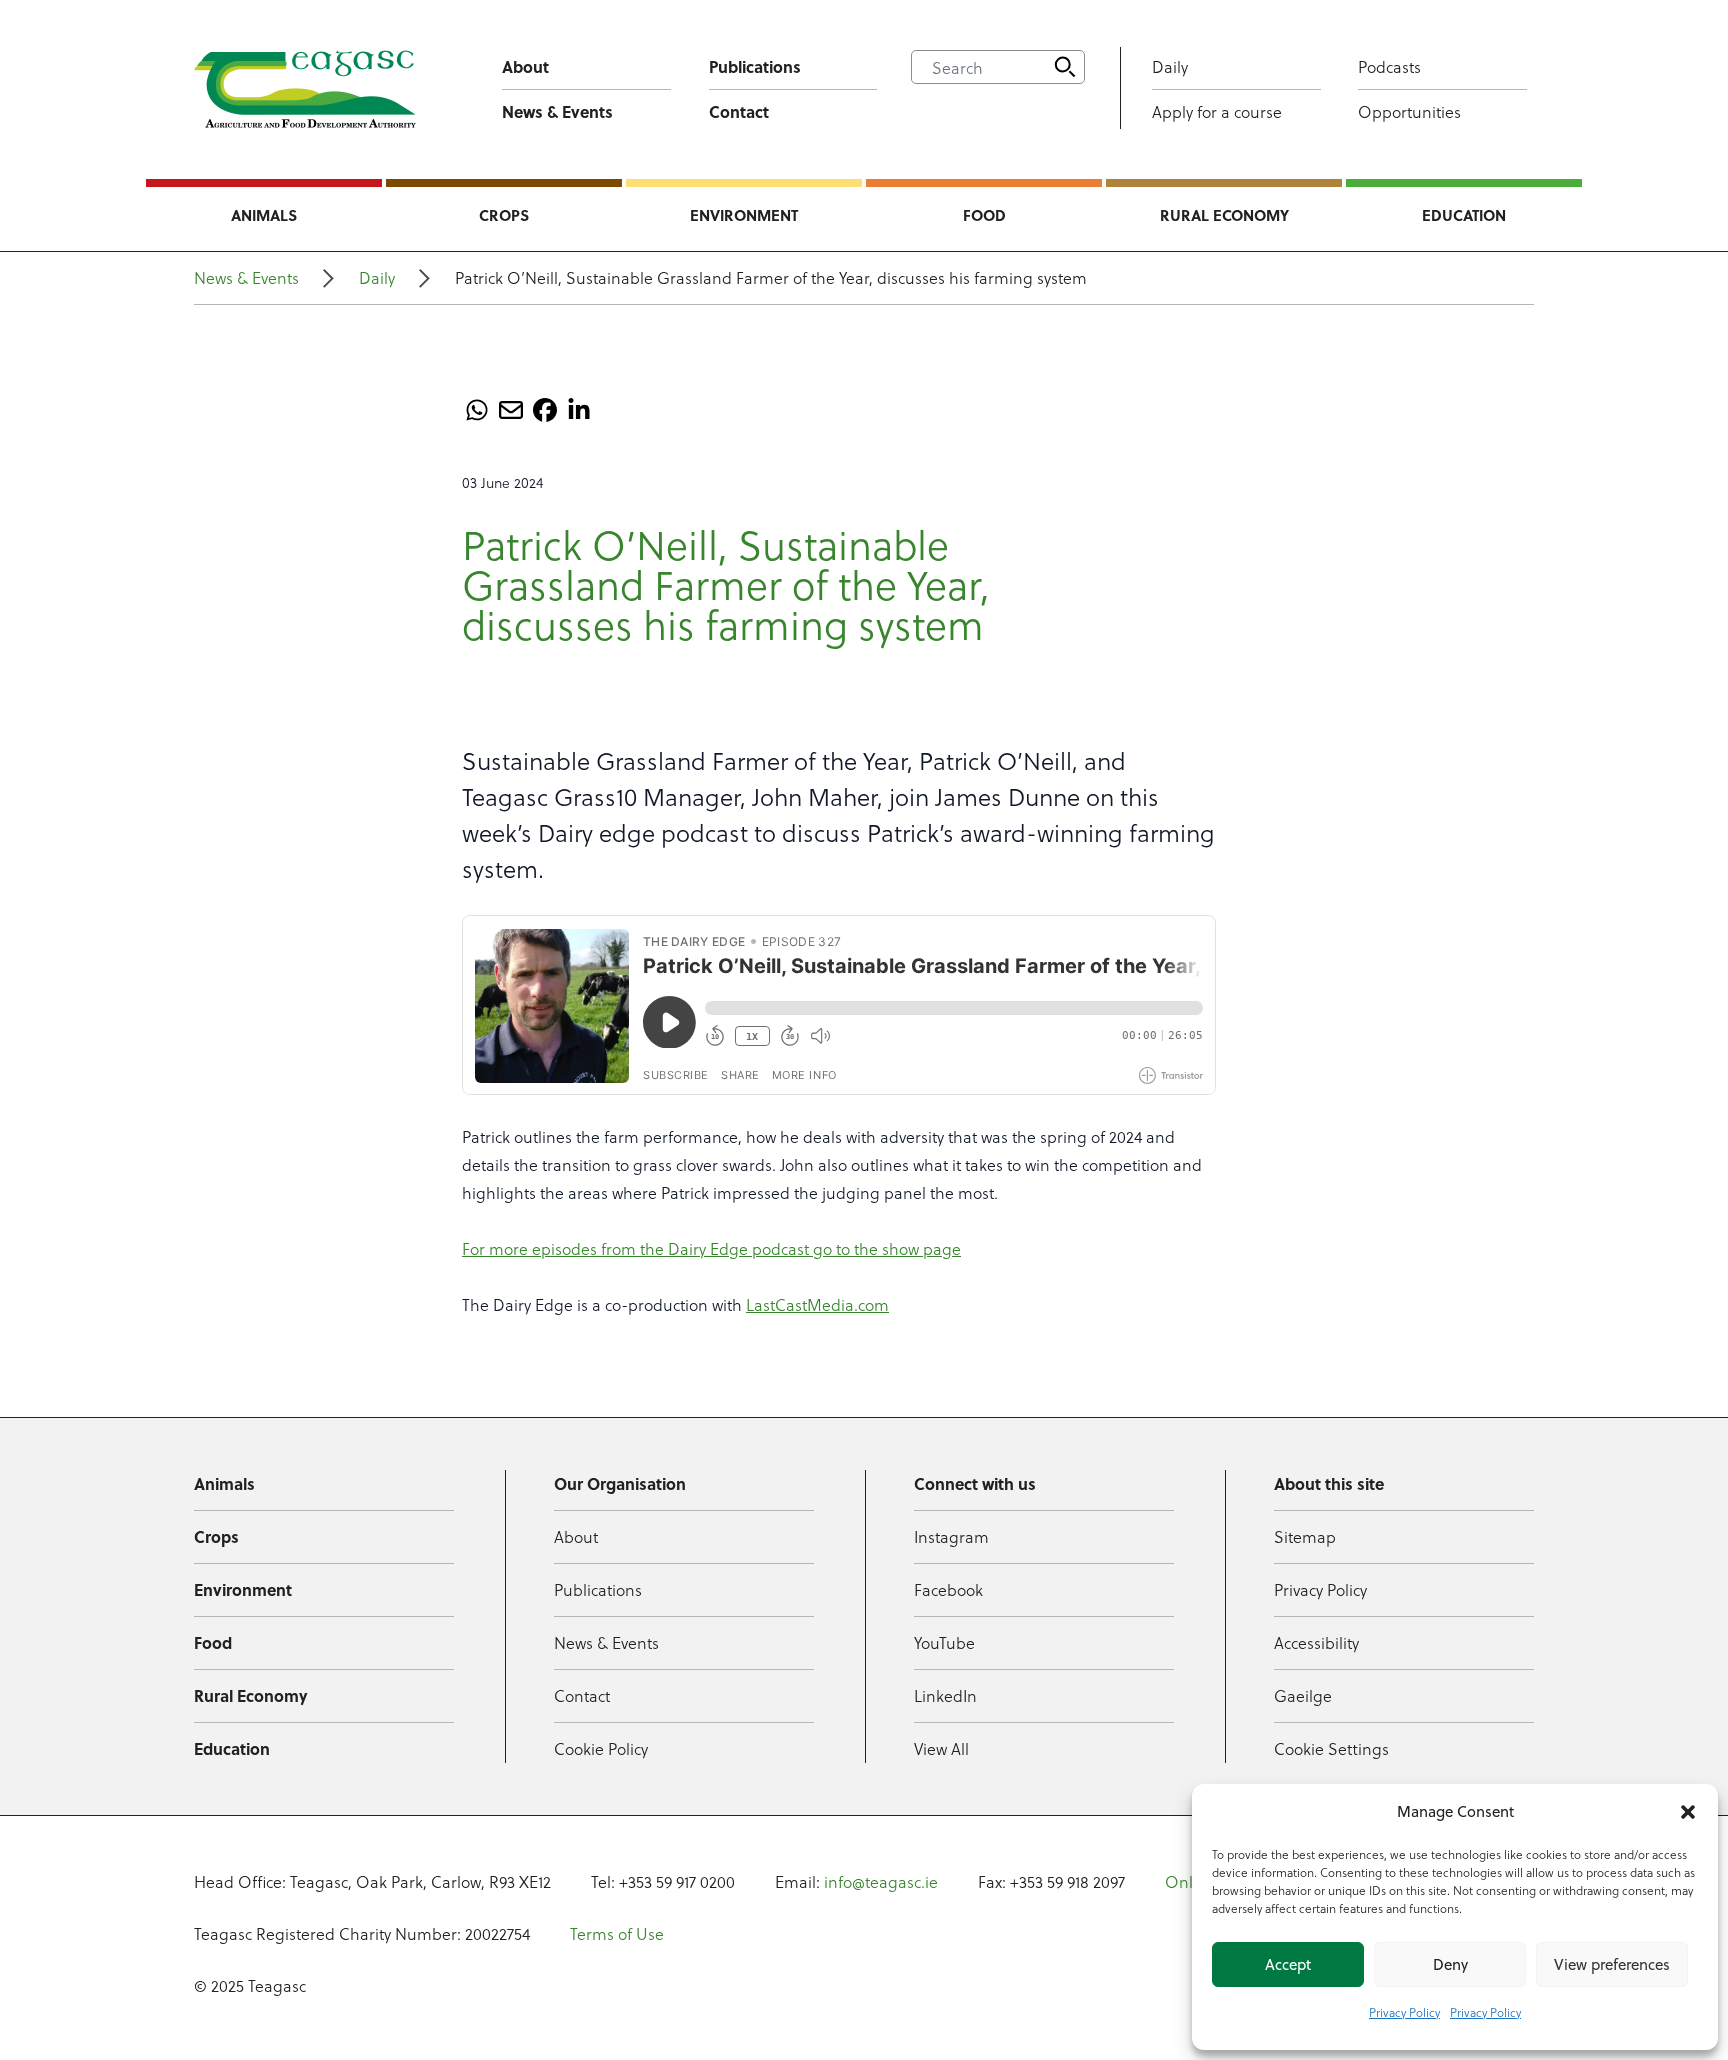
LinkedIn (945, 1695)
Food (984, 215)
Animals (264, 215)
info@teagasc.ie (881, 1881)
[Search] (1065, 67)
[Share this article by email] (511, 410)
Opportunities (1409, 111)
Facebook (948, 1589)
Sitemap (1305, 1536)
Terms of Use (617, 1933)
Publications (755, 66)
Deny (1450, 1964)
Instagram (951, 1536)
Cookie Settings (1331, 1748)
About (525, 66)
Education (1464, 215)
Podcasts (1389, 66)
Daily (1170, 66)
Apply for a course (1217, 111)
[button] (1688, 1812)
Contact (739, 111)
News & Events (557, 111)
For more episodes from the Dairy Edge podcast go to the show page (711, 1248)
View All (941, 1748)
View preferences (1612, 1964)
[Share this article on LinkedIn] (579, 410)
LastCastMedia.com (817, 1304)
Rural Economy (1224, 215)
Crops (504, 215)
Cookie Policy (601, 1748)
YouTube (944, 1642)
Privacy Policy (1404, 2012)
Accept (1288, 1964)
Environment (744, 215)
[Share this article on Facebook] (545, 410)
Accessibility (1316, 1642)
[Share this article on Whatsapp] (477, 410)
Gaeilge (1303, 1695)
